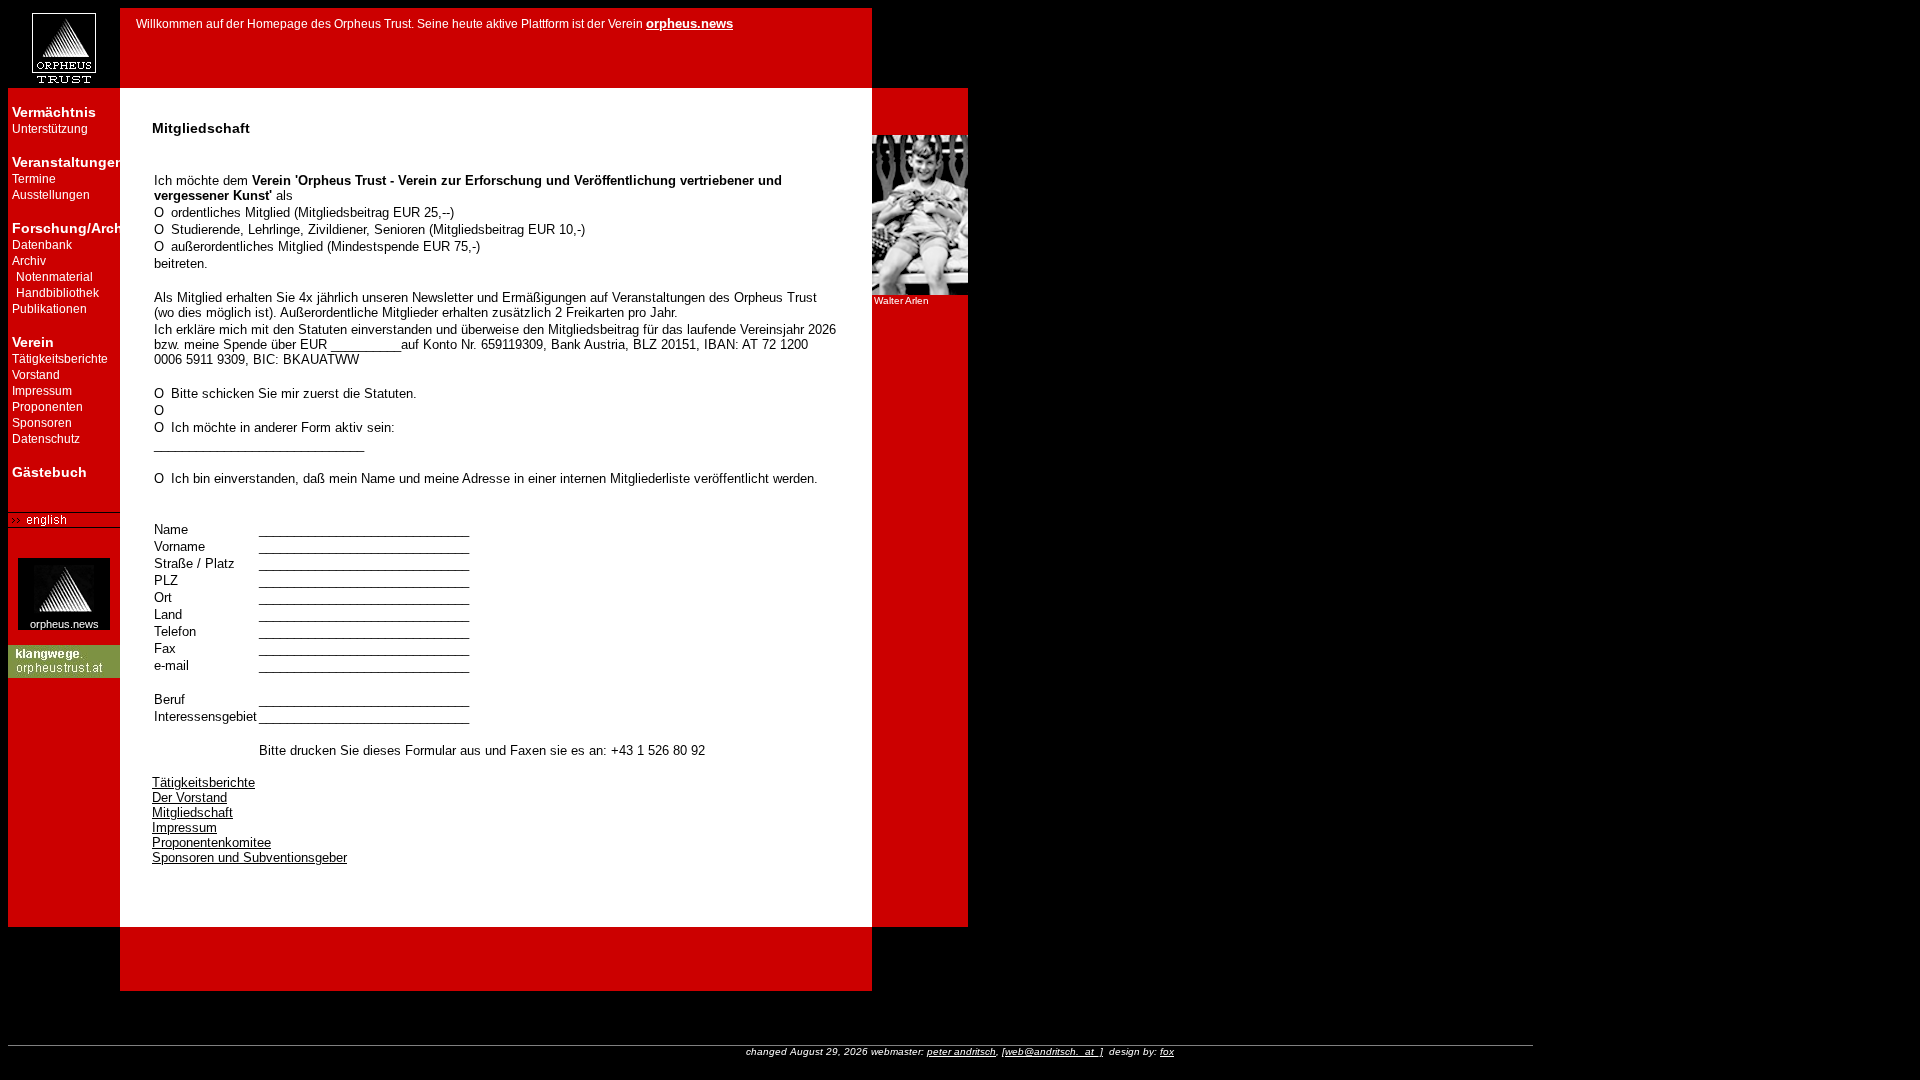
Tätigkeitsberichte (60, 359)
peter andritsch (961, 1051)
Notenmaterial (54, 277)
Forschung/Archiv (73, 228)
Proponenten (47, 407)
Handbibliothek (57, 293)
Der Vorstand (189, 797)
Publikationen (49, 309)
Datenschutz (46, 439)
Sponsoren (42, 423)
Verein (33, 342)
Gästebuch (49, 472)
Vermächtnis (54, 112)
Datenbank (42, 245)
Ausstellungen (51, 195)
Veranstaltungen (68, 162)
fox (1167, 1051)
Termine (34, 179)
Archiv (29, 261)
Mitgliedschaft (192, 812)
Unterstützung (50, 129)
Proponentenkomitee (211, 842)
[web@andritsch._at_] (1052, 1051)
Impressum (42, 391)
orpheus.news (64, 624)
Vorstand (36, 375)
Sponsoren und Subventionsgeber (249, 857)
